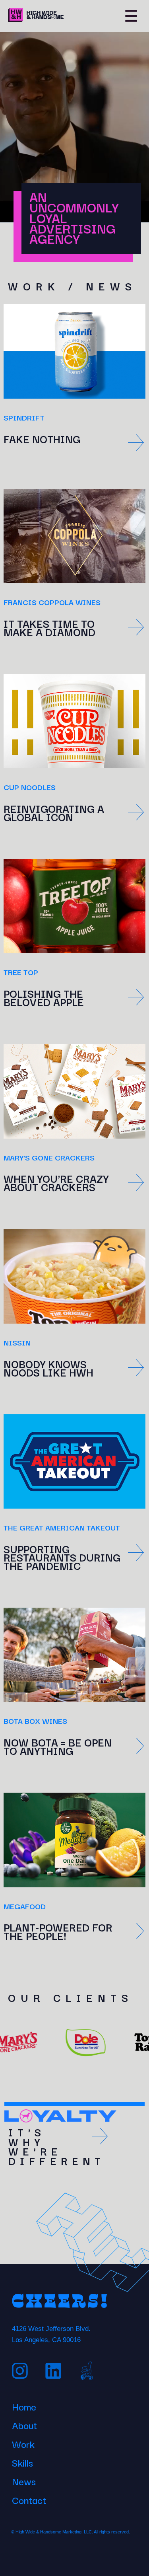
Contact (29, 2499)
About (24, 2424)
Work (23, 2443)
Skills (22, 2461)
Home (24, 2405)
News (24, 2480)
